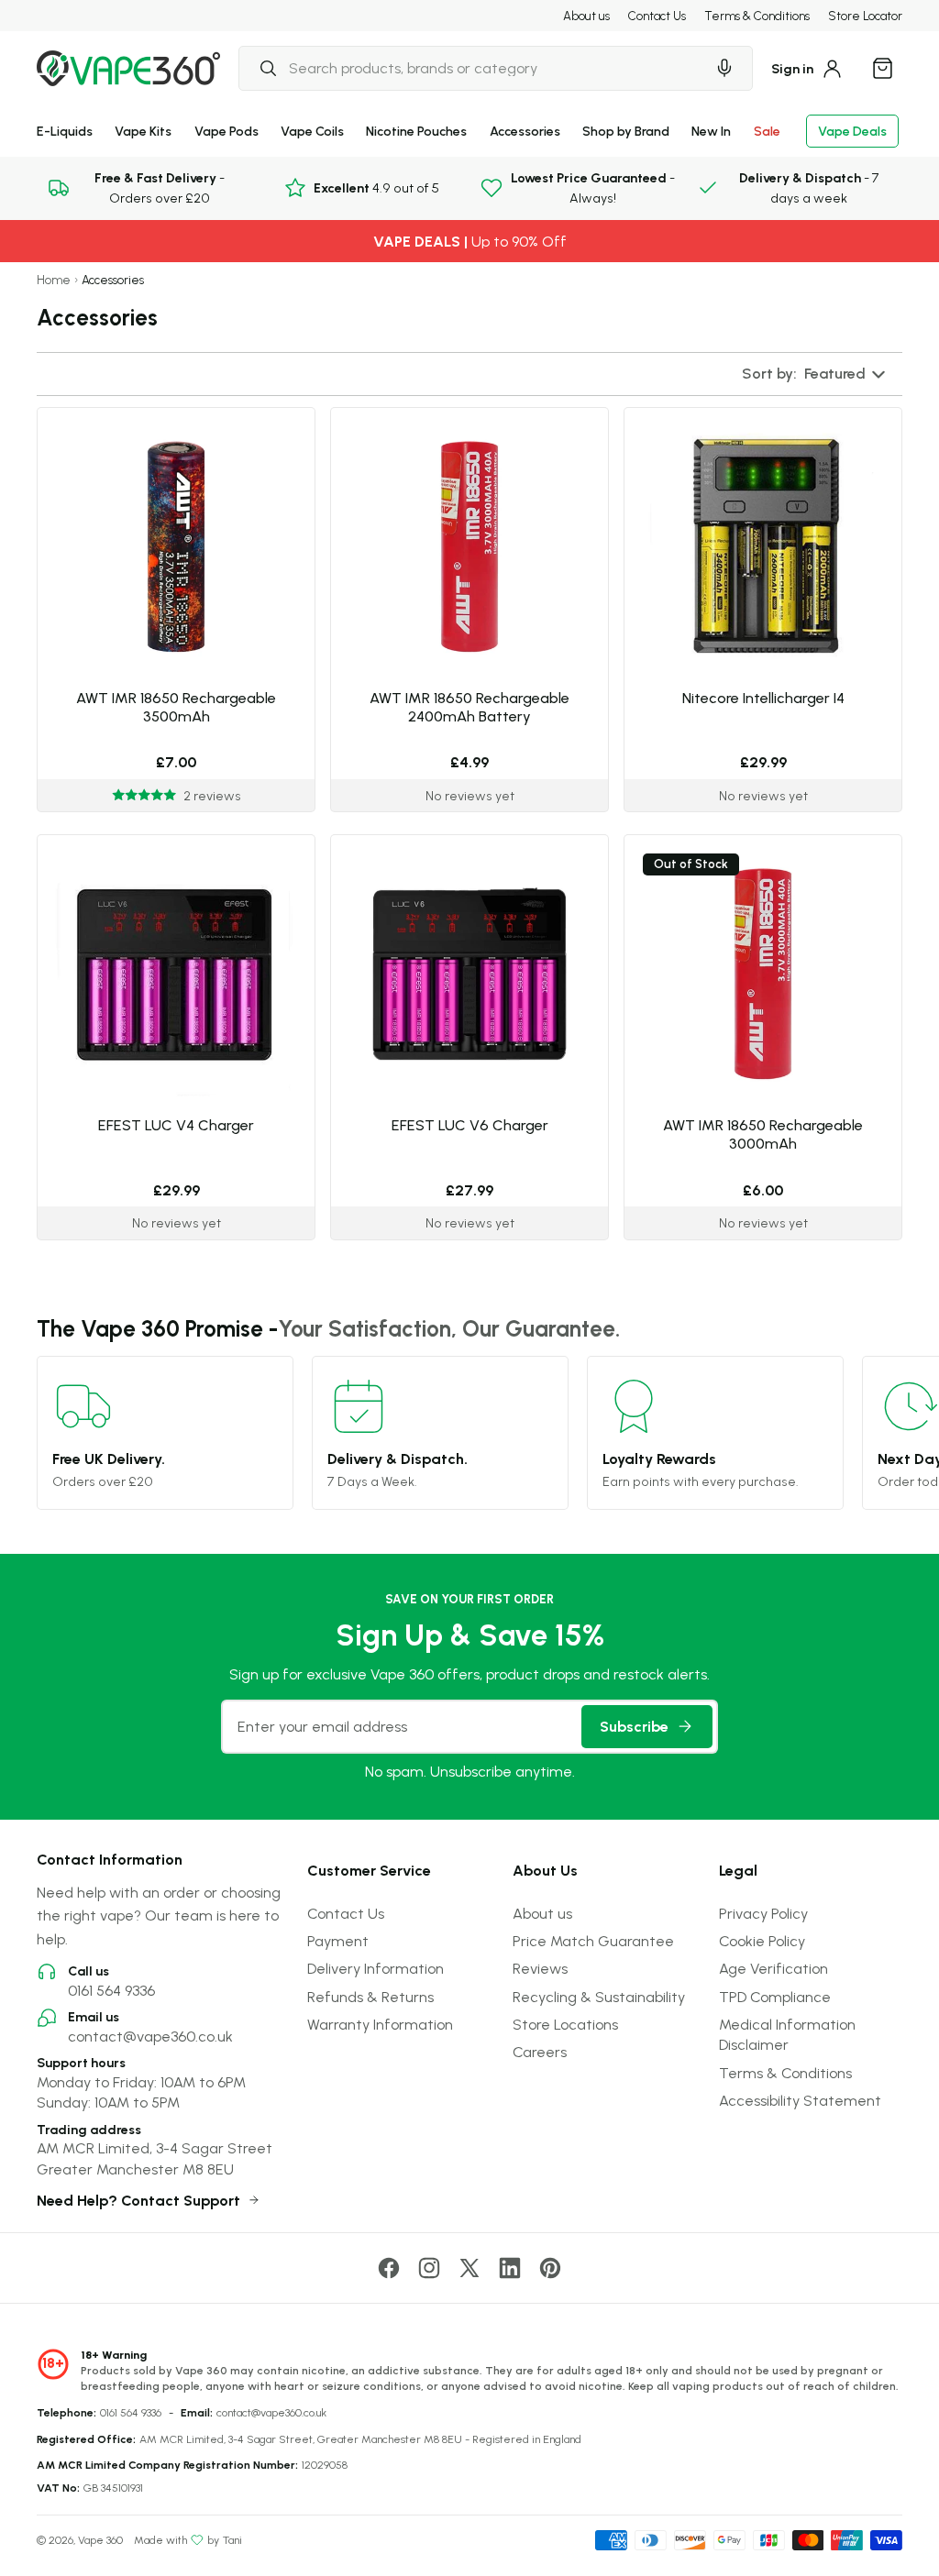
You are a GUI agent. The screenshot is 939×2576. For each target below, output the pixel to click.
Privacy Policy (763, 1913)
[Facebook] (389, 2268)
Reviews (540, 1968)
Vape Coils (312, 131)
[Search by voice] (724, 68)
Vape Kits (143, 131)
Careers (540, 2052)
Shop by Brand (626, 131)
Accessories (525, 131)
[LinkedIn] (510, 2268)
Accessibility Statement (800, 2100)
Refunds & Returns (370, 1997)
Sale (767, 131)
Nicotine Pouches (416, 131)
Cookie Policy (762, 1941)
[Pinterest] (550, 2268)
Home (54, 280)
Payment (338, 1941)
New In (711, 131)
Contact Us (657, 16)
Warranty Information (380, 2024)
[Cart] (882, 68)
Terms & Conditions (757, 16)
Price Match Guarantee (593, 1941)
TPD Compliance (775, 1997)
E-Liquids (65, 131)
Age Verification (773, 1968)
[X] (469, 2268)
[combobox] (472, 68)
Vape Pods (226, 131)
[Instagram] (429, 2268)
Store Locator (865, 16)
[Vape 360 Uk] (128, 68)
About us (586, 16)
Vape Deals (852, 131)
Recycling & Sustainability (599, 1997)
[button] (815, 374)
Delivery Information (376, 1968)
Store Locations (565, 2024)
